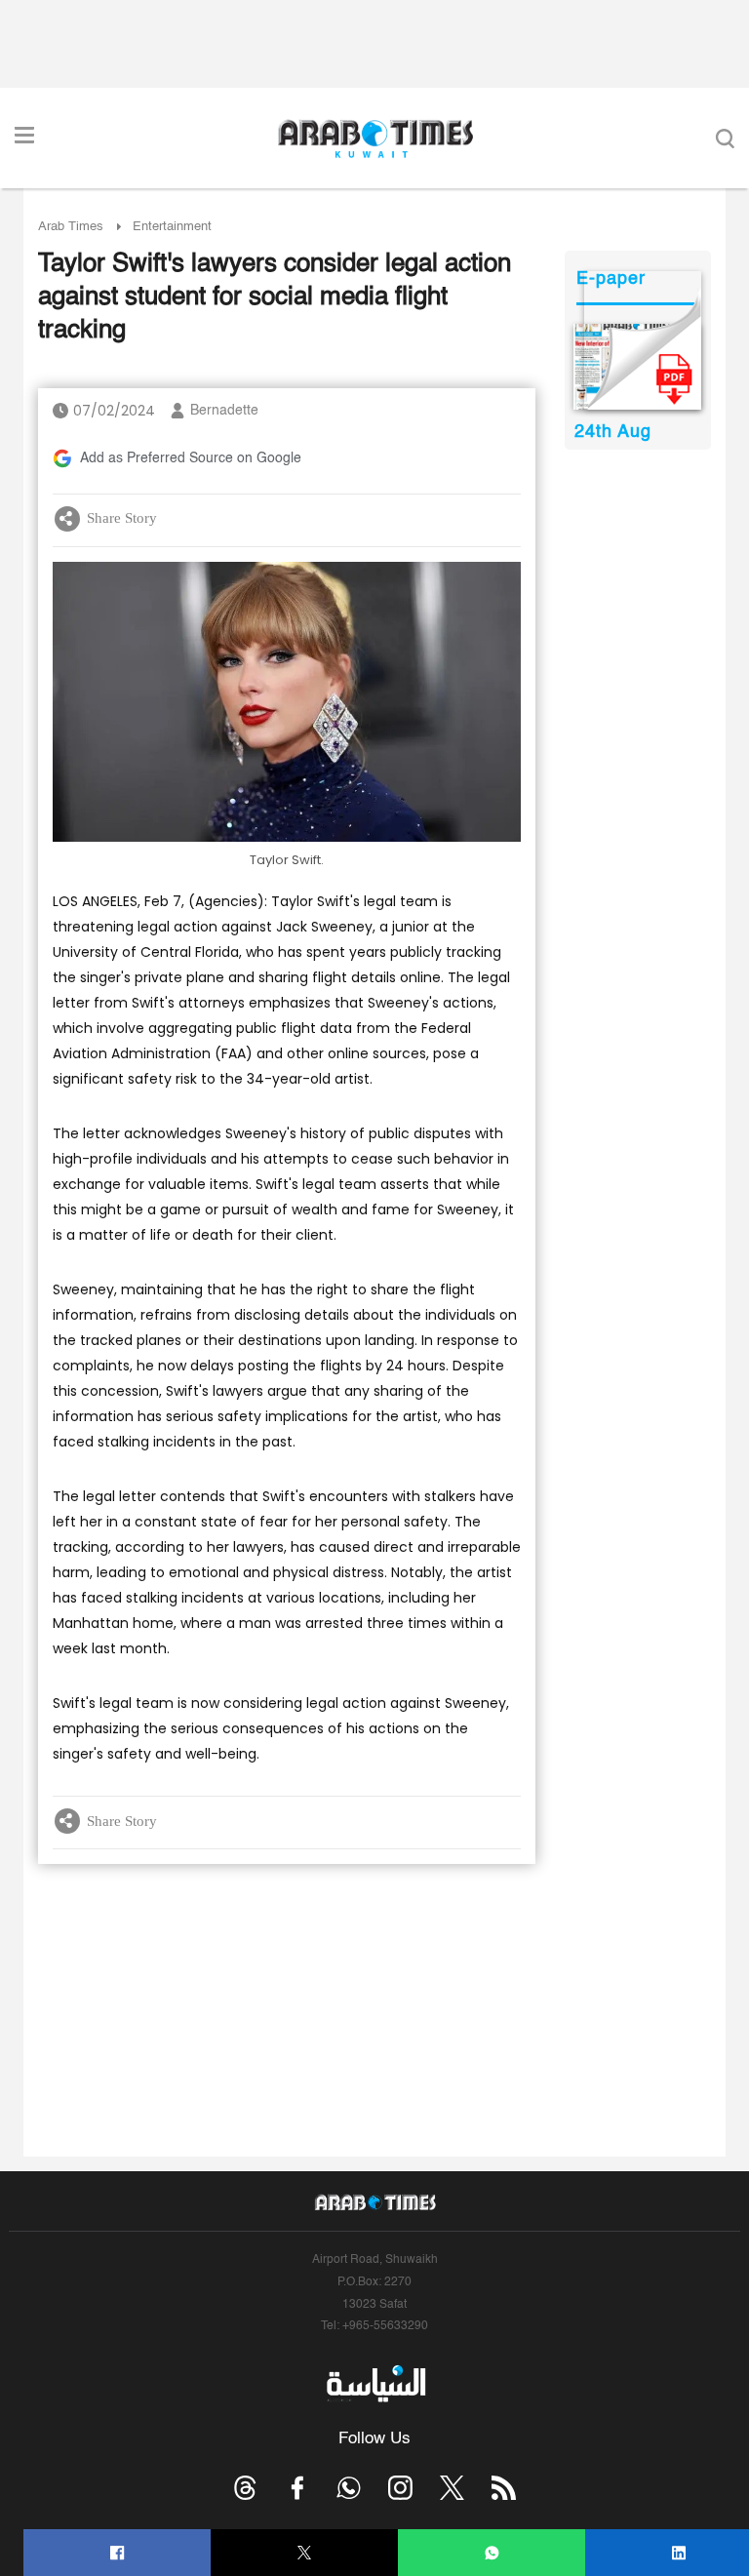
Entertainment (172, 227)
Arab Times (71, 227)
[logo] (375, 139)
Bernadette (224, 411)
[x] (452, 2488)
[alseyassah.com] (375, 2383)
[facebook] (118, 2553)
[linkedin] (679, 2553)
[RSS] (504, 2488)
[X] (305, 2553)
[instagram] (400, 2488)
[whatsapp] (492, 2553)
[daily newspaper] (637, 367)
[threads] (245, 2488)
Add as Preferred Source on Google (191, 458)
